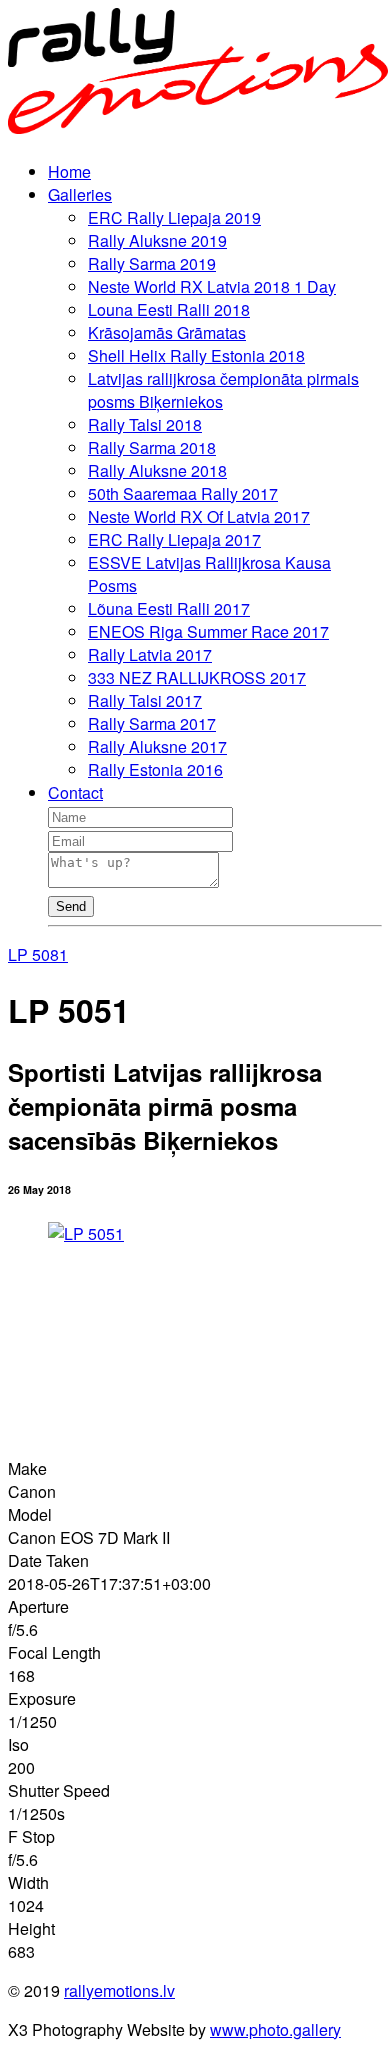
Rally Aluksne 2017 (157, 746)
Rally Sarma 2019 (152, 263)
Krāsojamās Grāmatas (167, 332)
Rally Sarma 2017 (152, 723)
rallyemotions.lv (119, 1990)
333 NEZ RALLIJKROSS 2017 (197, 677)
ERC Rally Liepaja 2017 (174, 539)
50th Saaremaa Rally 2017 (183, 493)
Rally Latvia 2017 (150, 654)
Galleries (80, 194)
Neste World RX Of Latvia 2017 (199, 516)
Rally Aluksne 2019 (157, 240)
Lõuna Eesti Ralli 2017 (169, 608)
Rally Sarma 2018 (152, 447)
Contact (75, 792)
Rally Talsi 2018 (145, 424)
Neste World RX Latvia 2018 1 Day (212, 286)
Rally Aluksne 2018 (157, 470)
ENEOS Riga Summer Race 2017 (208, 631)
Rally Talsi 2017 (145, 700)
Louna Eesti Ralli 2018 (169, 309)
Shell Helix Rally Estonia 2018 (196, 355)
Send (71, 906)
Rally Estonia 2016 (155, 769)
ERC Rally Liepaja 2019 (174, 217)
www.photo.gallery (275, 2029)
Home (69, 171)
